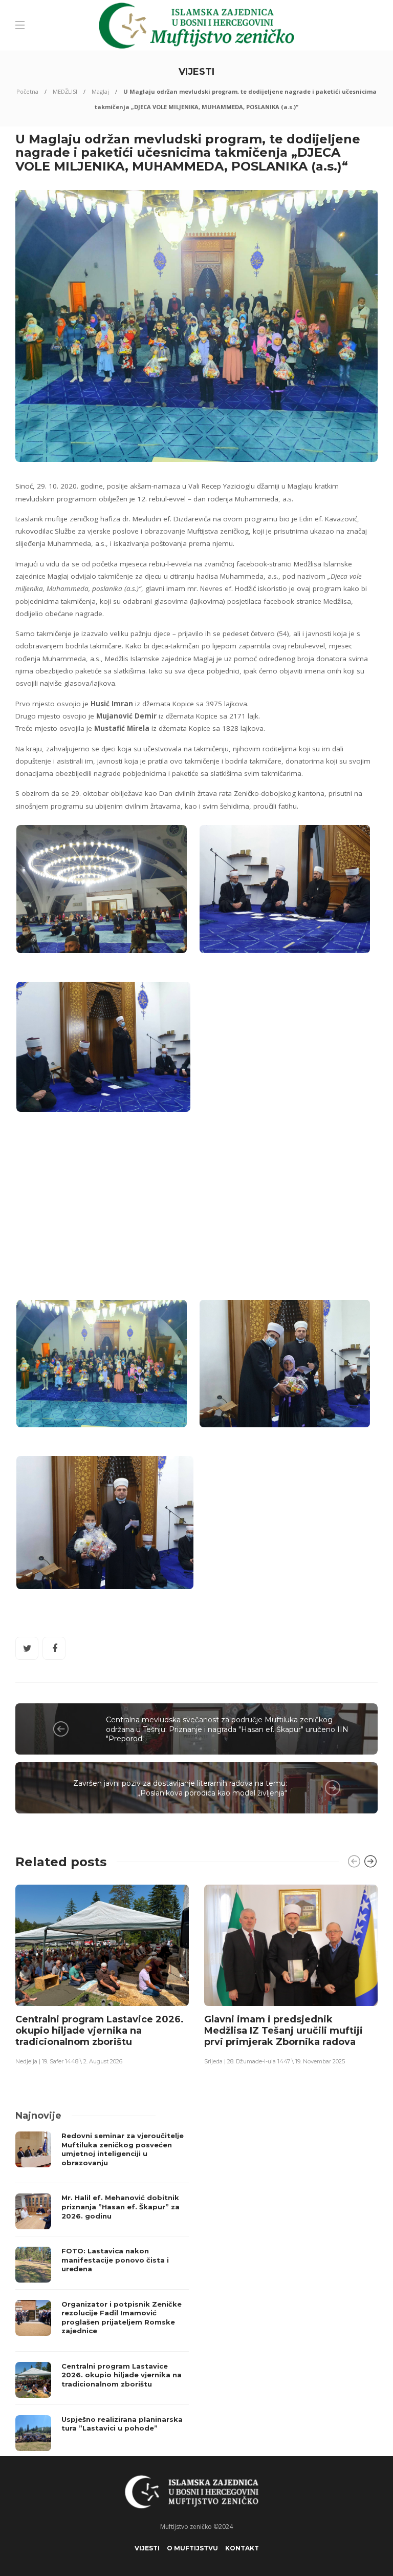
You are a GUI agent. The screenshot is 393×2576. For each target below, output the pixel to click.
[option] (102, 1974)
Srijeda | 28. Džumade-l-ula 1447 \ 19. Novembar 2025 (275, 2061)
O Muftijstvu (192, 2548)
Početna (27, 91)
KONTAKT (242, 2548)
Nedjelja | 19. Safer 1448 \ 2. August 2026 (69, 2061)
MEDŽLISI (65, 91)
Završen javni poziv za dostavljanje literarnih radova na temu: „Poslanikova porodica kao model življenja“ (180, 1788)
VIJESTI (147, 2548)
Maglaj (100, 91)
